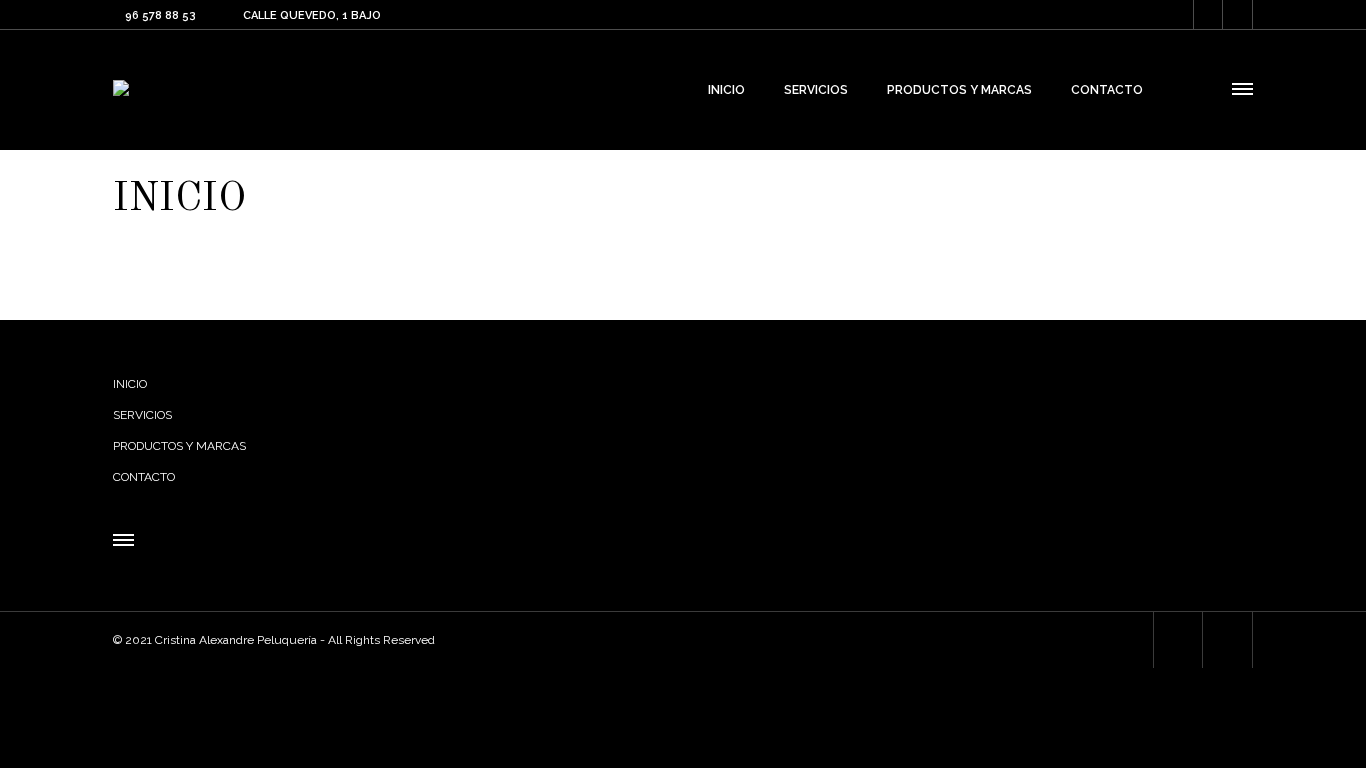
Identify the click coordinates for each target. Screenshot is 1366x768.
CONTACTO (144, 477)
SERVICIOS (142, 415)
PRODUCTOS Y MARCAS (179, 446)
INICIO (130, 384)
